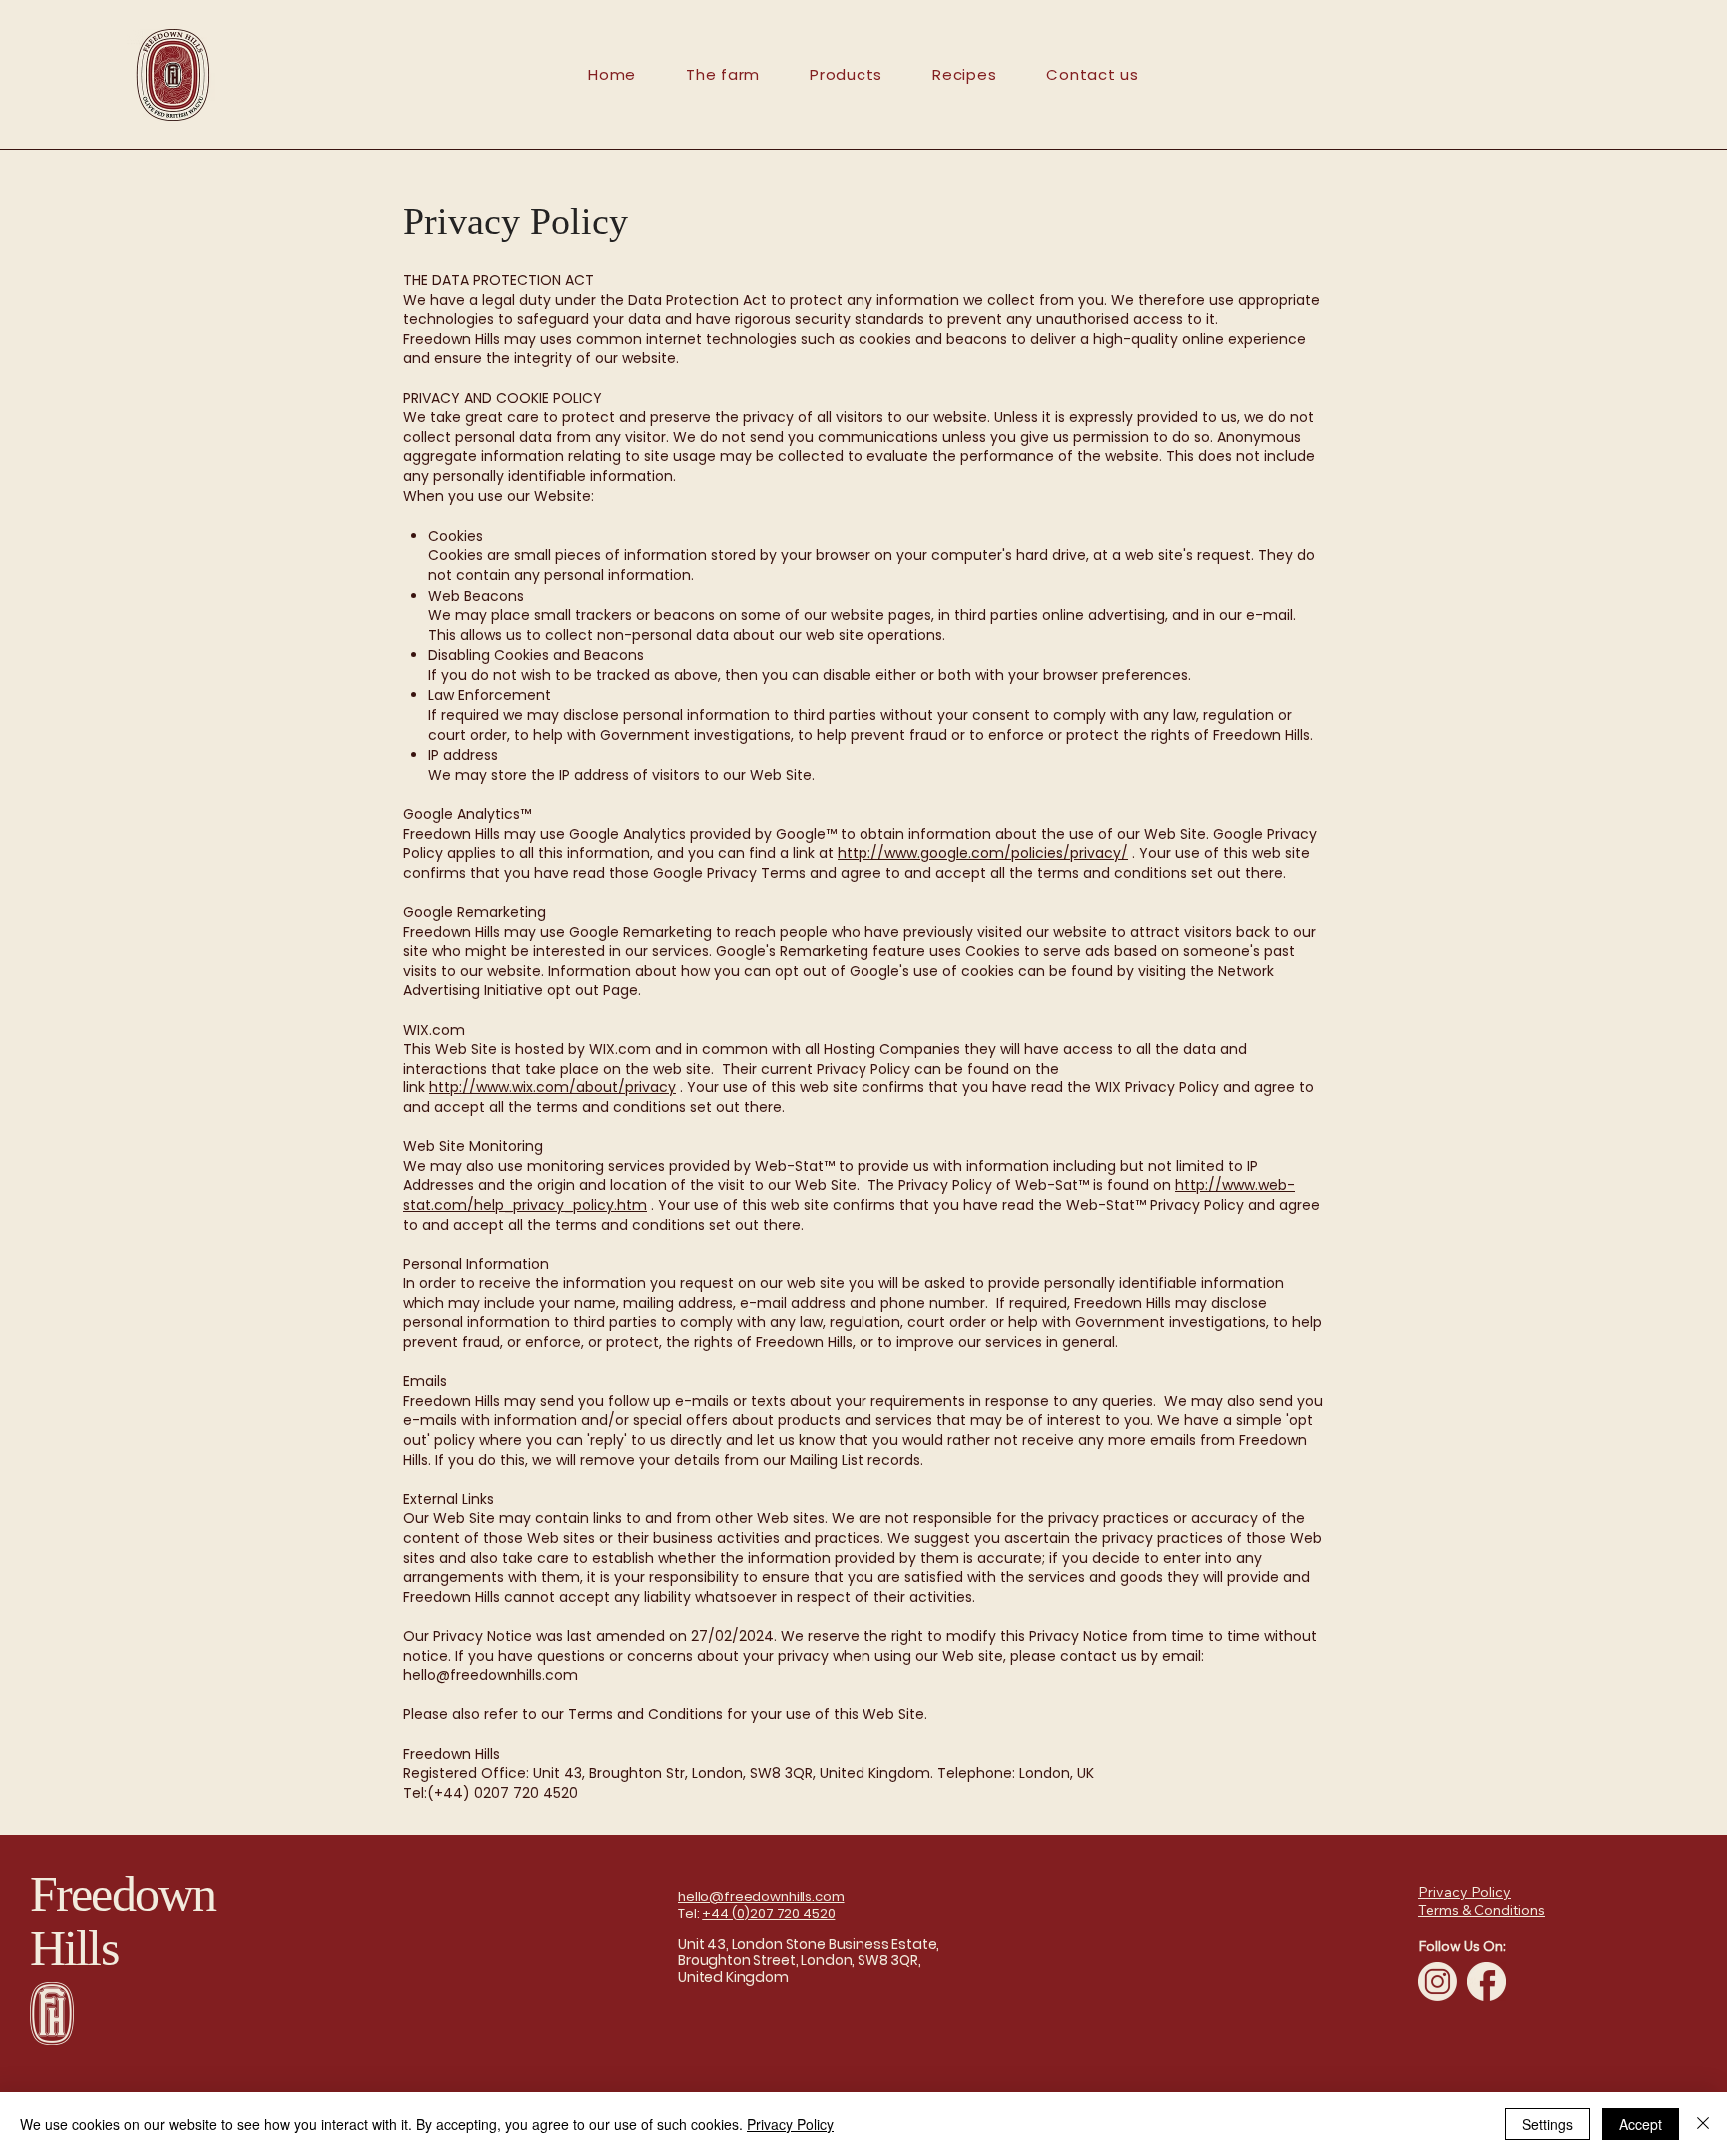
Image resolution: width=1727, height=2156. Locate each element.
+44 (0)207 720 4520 (768, 1914)
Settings (1548, 2124)
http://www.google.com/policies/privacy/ (983, 853)
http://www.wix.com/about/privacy (552, 1087)
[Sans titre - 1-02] (1487, 1982)
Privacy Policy (790, 2124)
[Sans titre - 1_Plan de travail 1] (1438, 1982)
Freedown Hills (122, 1921)
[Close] (1703, 2124)
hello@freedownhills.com (490, 1675)
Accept (1641, 2124)
